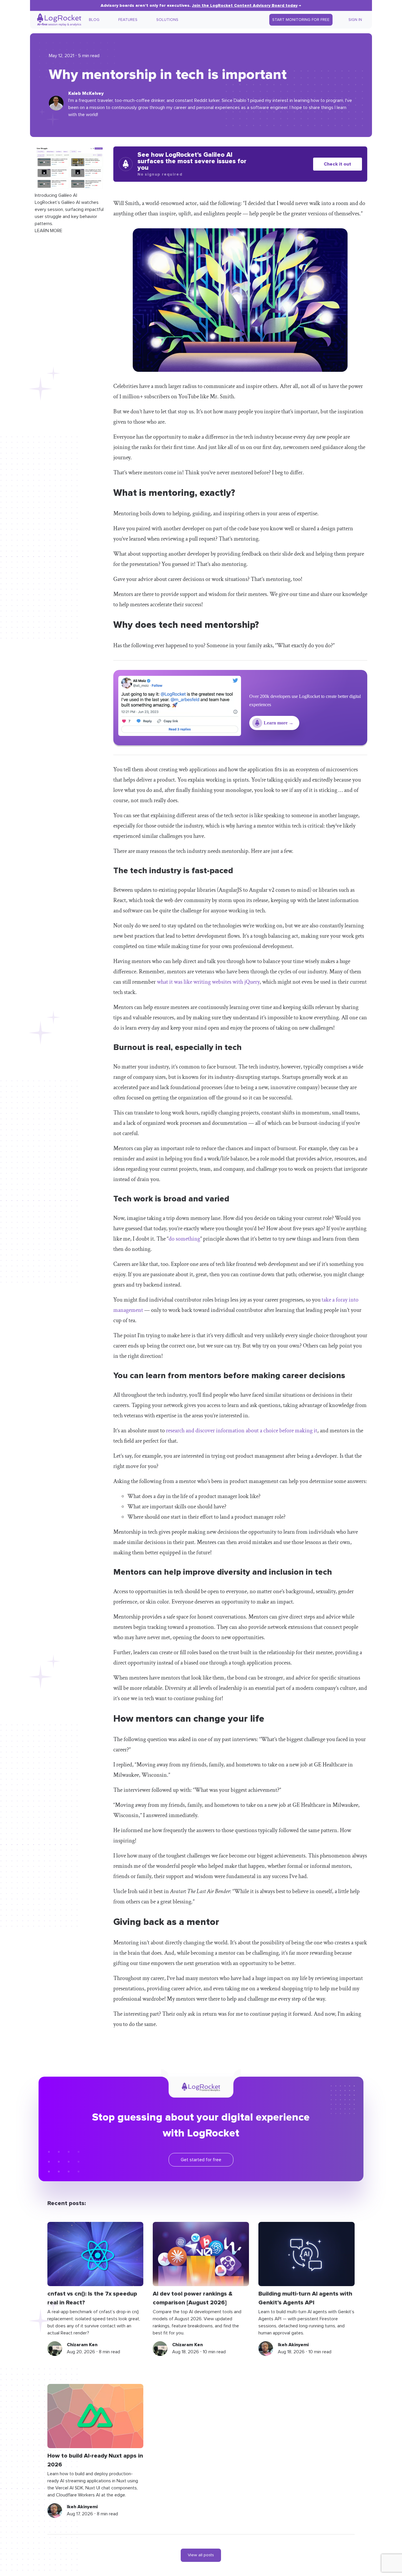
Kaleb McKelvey (86, 93)
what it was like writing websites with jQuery (208, 982)
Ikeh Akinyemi (293, 2345)
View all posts (201, 2555)
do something (184, 1239)
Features (128, 20)
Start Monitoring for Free (301, 20)
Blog (94, 20)
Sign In (355, 20)
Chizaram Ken (82, 2345)
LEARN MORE (49, 230)
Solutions (167, 20)
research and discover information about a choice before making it (242, 1431)
